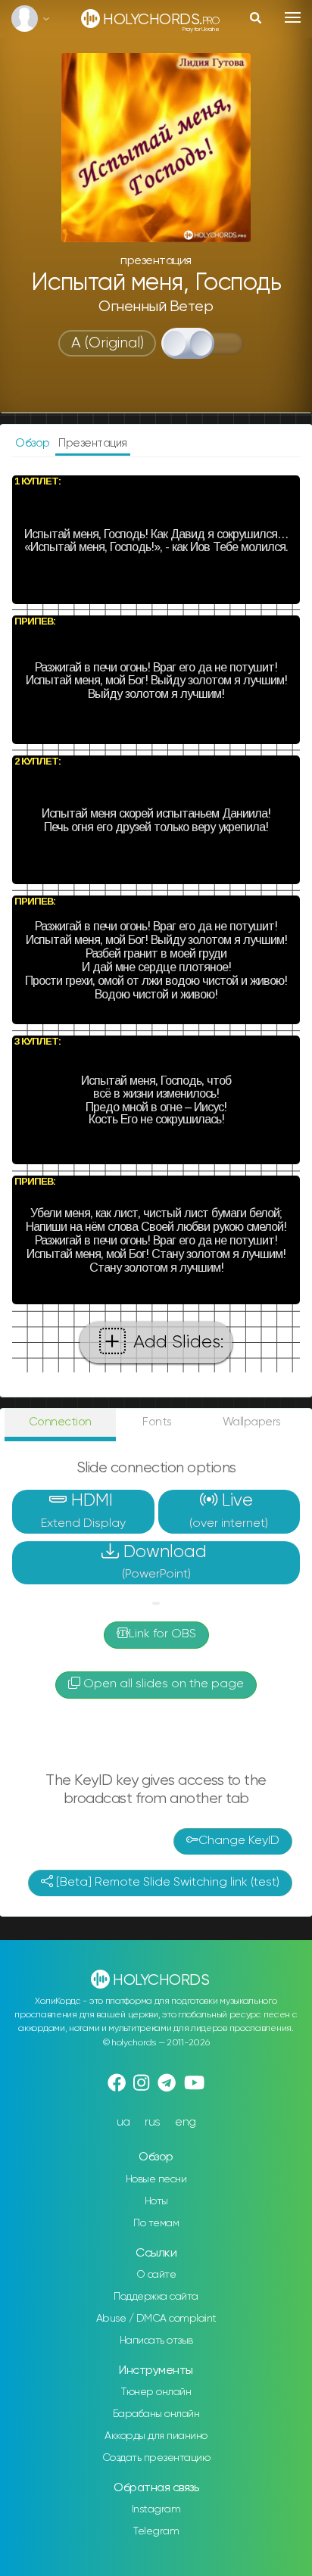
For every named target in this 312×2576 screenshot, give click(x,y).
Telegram (156, 2531)
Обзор (34, 443)
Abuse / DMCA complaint (156, 2319)
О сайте (156, 2275)
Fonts (157, 1422)
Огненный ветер (156, 307)
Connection (60, 1422)
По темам (156, 2223)
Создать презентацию (156, 2458)
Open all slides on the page (162, 1684)
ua (123, 2122)
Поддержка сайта (156, 2297)
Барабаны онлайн (156, 2414)
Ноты (156, 2201)
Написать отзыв (156, 2341)
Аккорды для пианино (156, 2436)
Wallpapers (252, 1422)
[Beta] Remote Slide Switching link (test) (166, 1883)
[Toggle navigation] (293, 17)
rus (153, 2122)
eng (186, 2122)
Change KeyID (239, 1841)
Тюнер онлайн (156, 2392)
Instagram (156, 2509)
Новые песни (156, 2179)
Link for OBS (162, 1634)
